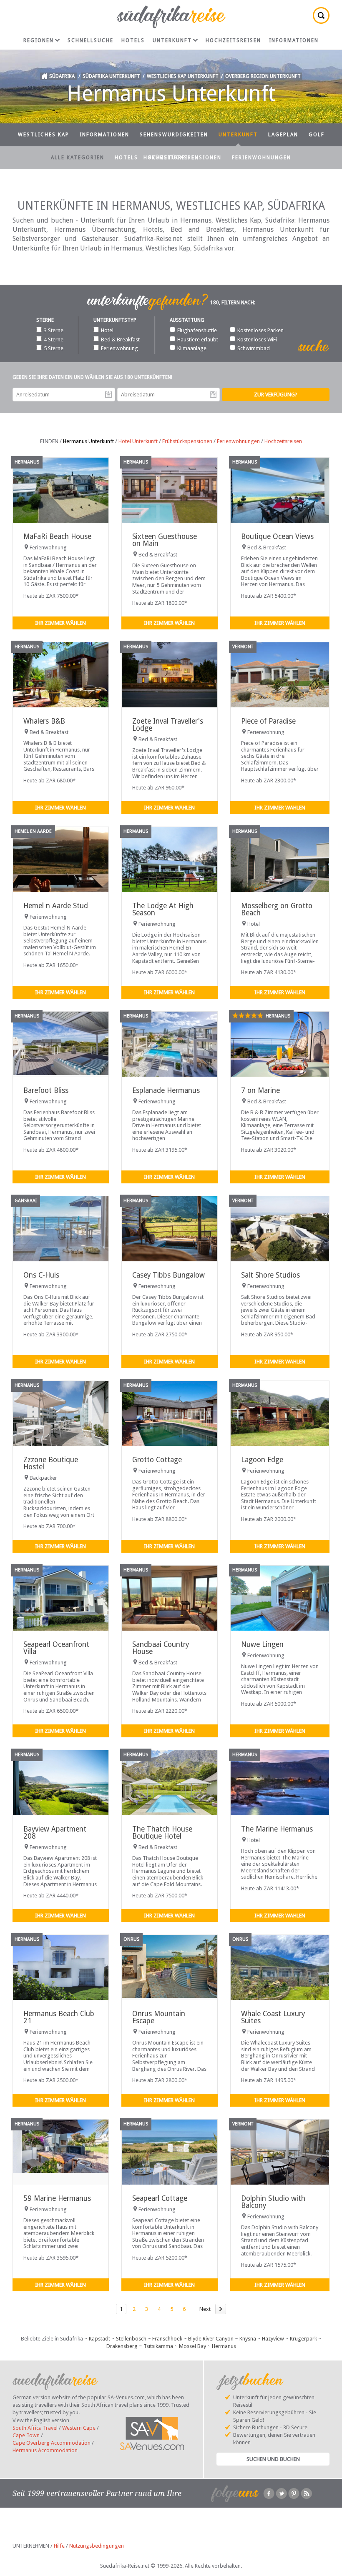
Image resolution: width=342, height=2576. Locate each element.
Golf (317, 135)
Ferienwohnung (119, 348)
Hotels (133, 40)
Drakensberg (122, 2346)
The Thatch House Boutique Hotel (162, 1833)
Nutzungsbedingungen (97, 2546)
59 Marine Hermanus (57, 2198)
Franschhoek (167, 2339)
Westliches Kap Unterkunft (183, 76)
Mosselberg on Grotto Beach (277, 909)
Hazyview (273, 2339)
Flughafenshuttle (197, 330)
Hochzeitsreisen (233, 40)
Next (205, 2309)
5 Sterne (54, 348)
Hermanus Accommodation (45, 2450)
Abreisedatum (213, 395)
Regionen (39, 40)
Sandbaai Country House (161, 1648)
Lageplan (283, 135)
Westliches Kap (44, 135)
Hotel (107, 330)
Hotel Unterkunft (138, 441)
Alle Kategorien (78, 158)
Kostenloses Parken (260, 330)
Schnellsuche (91, 40)
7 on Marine (260, 1090)
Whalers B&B (44, 721)
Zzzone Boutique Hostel (51, 1463)
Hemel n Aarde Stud (56, 906)
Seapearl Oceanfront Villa (56, 1648)
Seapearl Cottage (160, 2198)
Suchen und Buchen (273, 2459)
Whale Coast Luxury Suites (273, 2017)
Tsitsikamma (158, 2346)
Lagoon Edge (262, 1460)
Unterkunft (172, 40)
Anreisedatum (108, 395)
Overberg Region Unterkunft (263, 76)
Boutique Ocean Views (277, 536)
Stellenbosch (131, 2339)
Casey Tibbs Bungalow (168, 1275)
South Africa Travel (35, 2428)
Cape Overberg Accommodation (52, 2443)
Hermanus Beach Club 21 (59, 2017)
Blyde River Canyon (211, 2339)
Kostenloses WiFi (257, 340)
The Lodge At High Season (163, 909)
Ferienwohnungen (262, 158)
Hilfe (59, 2546)
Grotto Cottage (157, 1460)
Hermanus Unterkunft (88, 441)
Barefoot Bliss (46, 1090)
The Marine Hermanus (277, 1829)
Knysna (248, 2339)
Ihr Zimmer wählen (60, 623)
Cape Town (26, 2435)
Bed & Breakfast (120, 340)
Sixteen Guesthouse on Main (165, 540)
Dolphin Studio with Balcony (273, 2202)
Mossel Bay (192, 2346)
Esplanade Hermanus (166, 1090)
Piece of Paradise (268, 721)
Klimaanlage (192, 348)
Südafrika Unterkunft (111, 76)
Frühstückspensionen (185, 158)
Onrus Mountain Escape (159, 2017)
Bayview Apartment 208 (55, 1833)
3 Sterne (54, 330)
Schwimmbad (254, 348)
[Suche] (321, 15)
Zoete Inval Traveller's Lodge (168, 725)
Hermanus (224, 2346)
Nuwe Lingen (262, 1644)
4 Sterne (54, 340)
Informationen (294, 40)
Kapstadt (99, 2339)
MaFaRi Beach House (57, 536)
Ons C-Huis (41, 1275)
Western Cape (79, 2428)
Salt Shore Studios (270, 1275)
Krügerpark (303, 2339)
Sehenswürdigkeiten (174, 135)
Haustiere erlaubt (198, 340)
